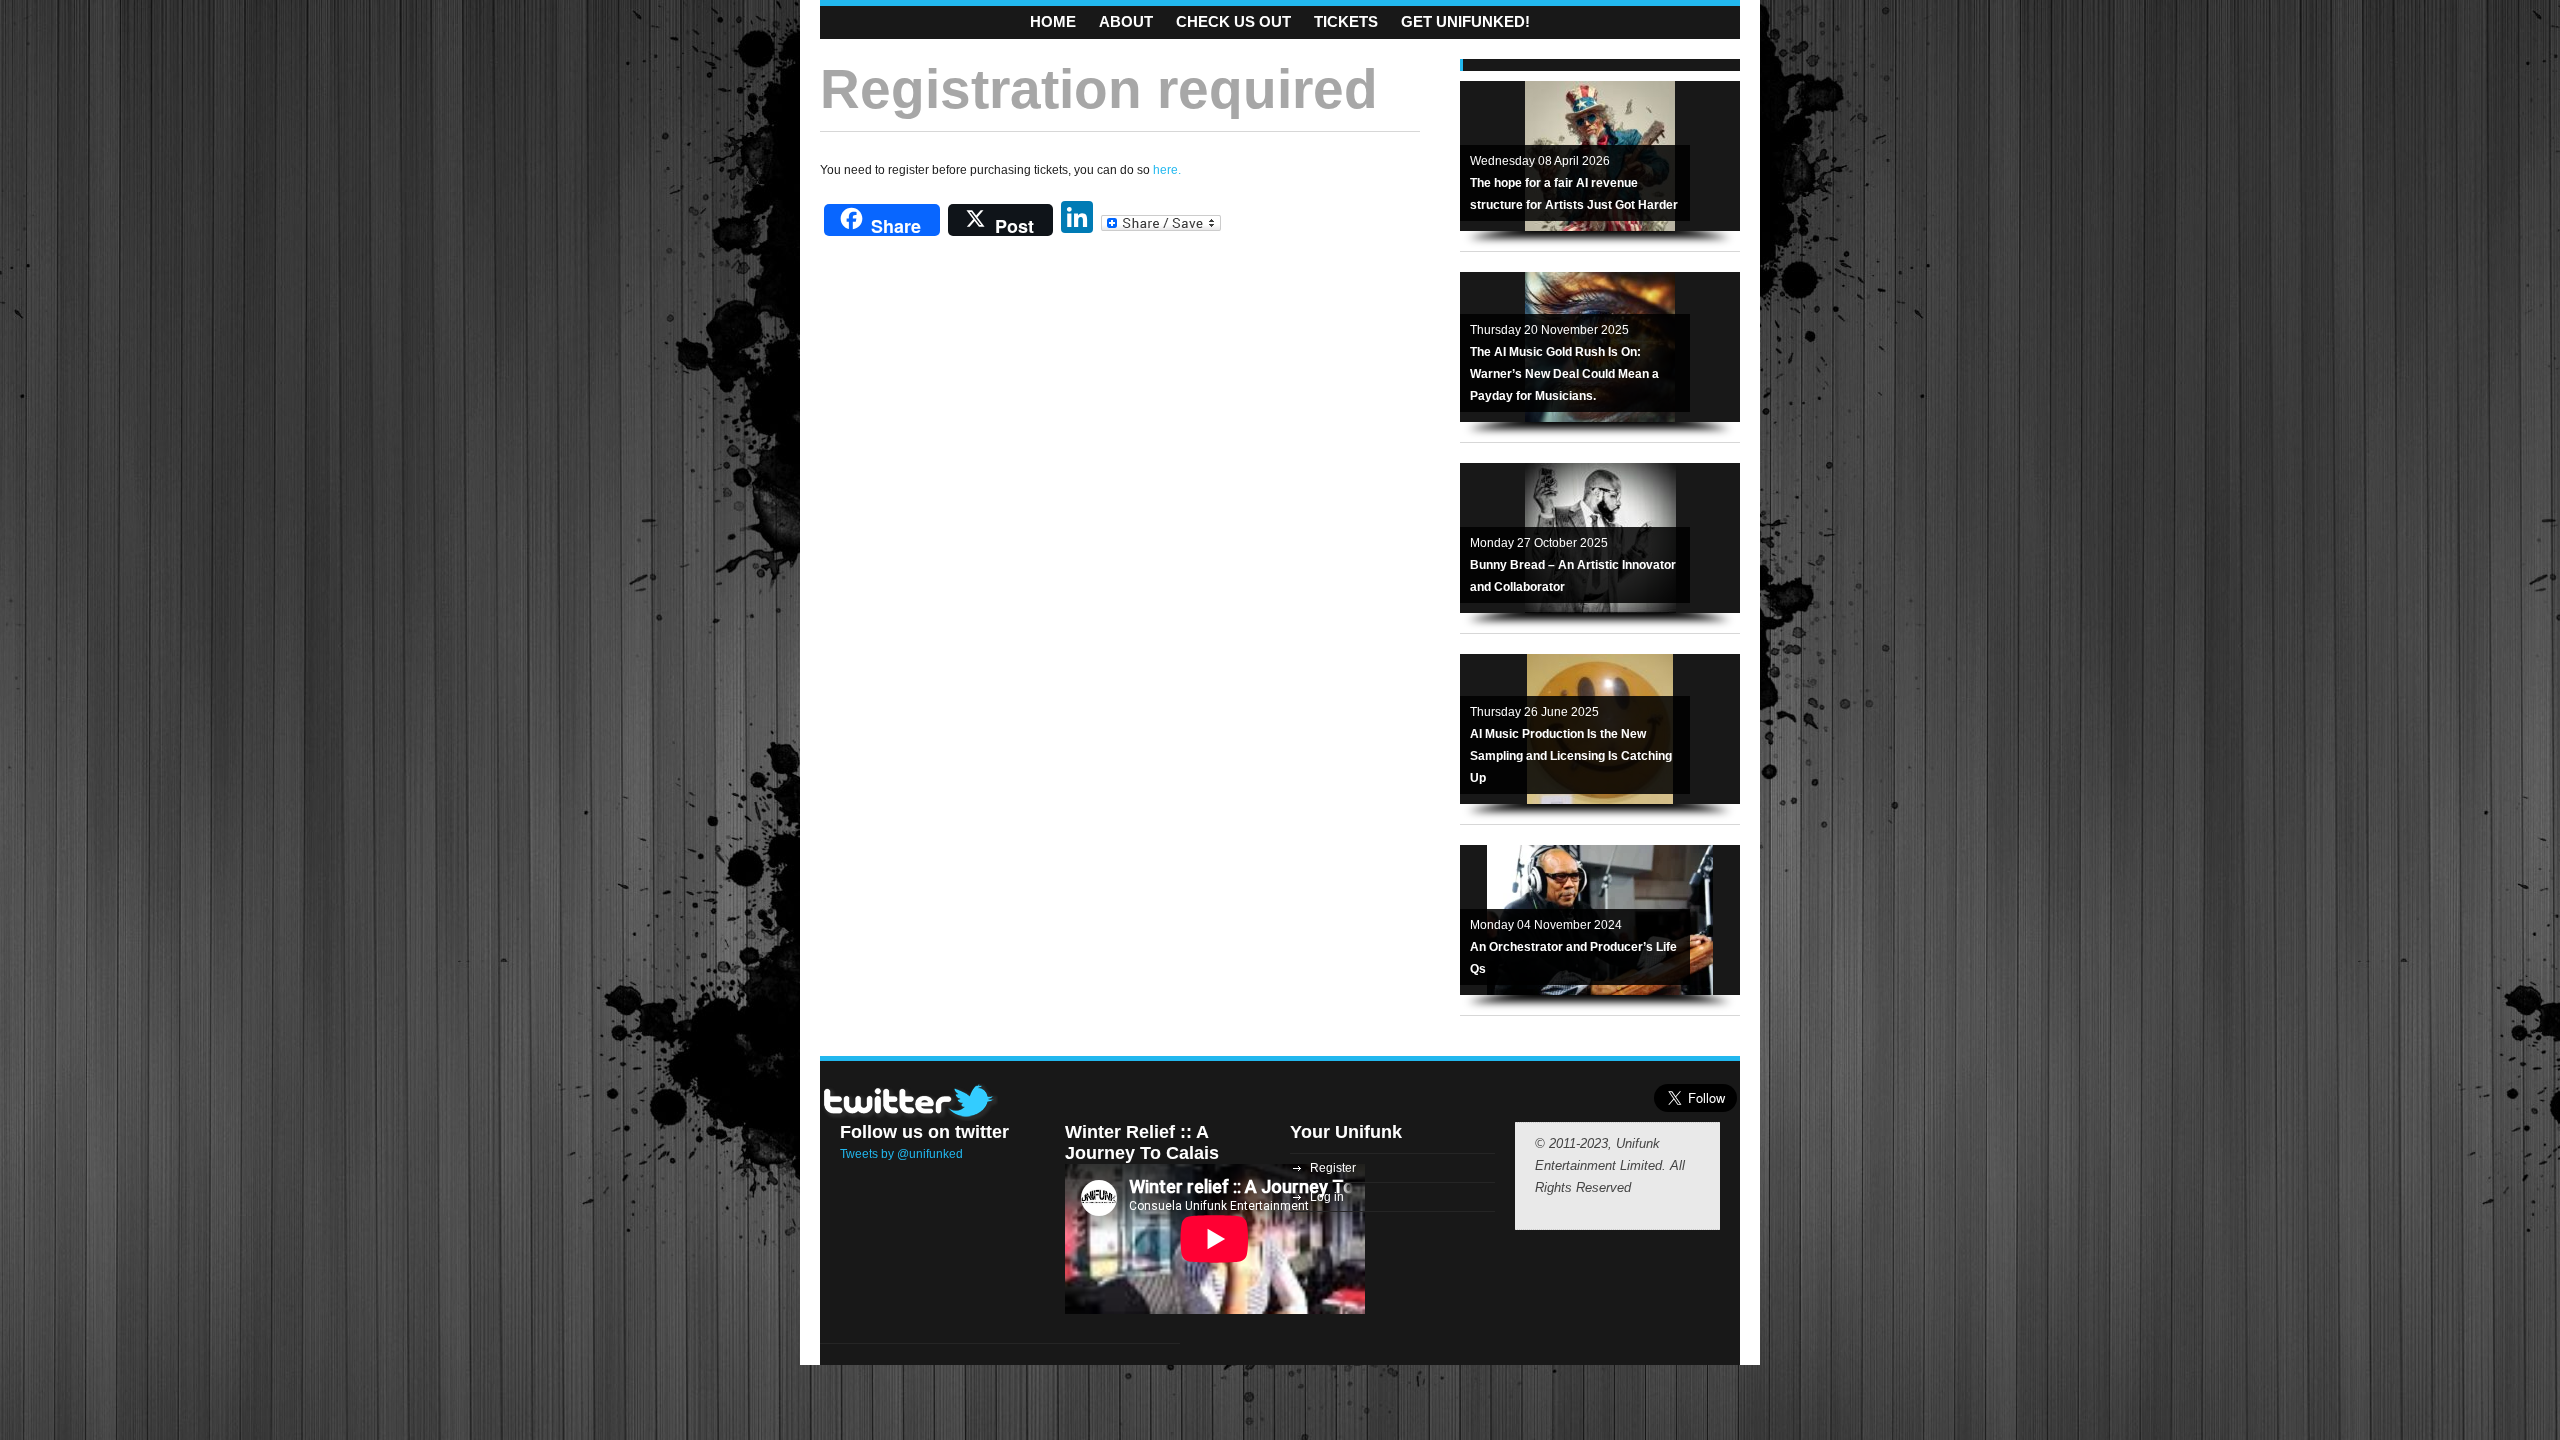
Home (1053, 21)
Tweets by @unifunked (901, 1154)
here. (1167, 170)
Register (1333, 1168)
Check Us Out (1233, 21)
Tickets (1346, 21)
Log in (1327, 1197)
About (1126, 21)
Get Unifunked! (1465, 21)
